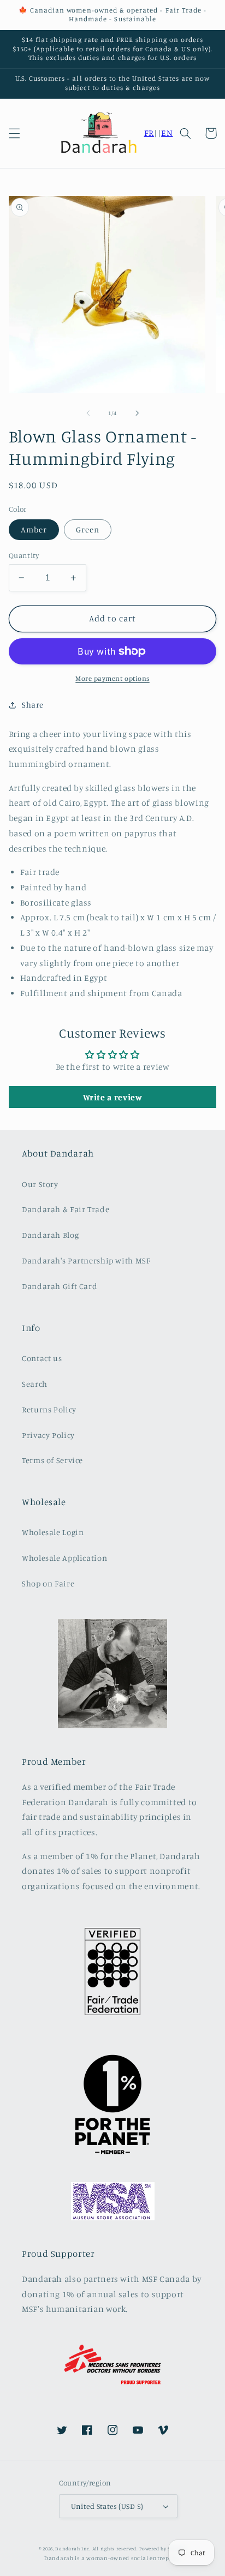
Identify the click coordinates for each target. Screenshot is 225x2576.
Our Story (40, 1184)
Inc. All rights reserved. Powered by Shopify (134, 2548)
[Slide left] (88, 413)
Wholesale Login (53, 1532)
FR (149, 133)
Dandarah (67, 2548)
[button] (14, 133)
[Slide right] (137, 413)
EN (167, 133)
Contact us (42, 1358)
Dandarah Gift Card (60, 1286)
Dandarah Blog (50, 1235)
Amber (34, 529)
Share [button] (33, 705)
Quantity (24, 555)
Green (88, 529)
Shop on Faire (48, 1583)
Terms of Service (52, 1460)
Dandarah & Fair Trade (66, 1209)
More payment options (112, 678)
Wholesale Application (64, 1558)
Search (35, 1384)
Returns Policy (49, 1409)
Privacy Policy (48, 1435)
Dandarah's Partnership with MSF (86, 1260)
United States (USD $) (107, 2506)
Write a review (113, 1097)
